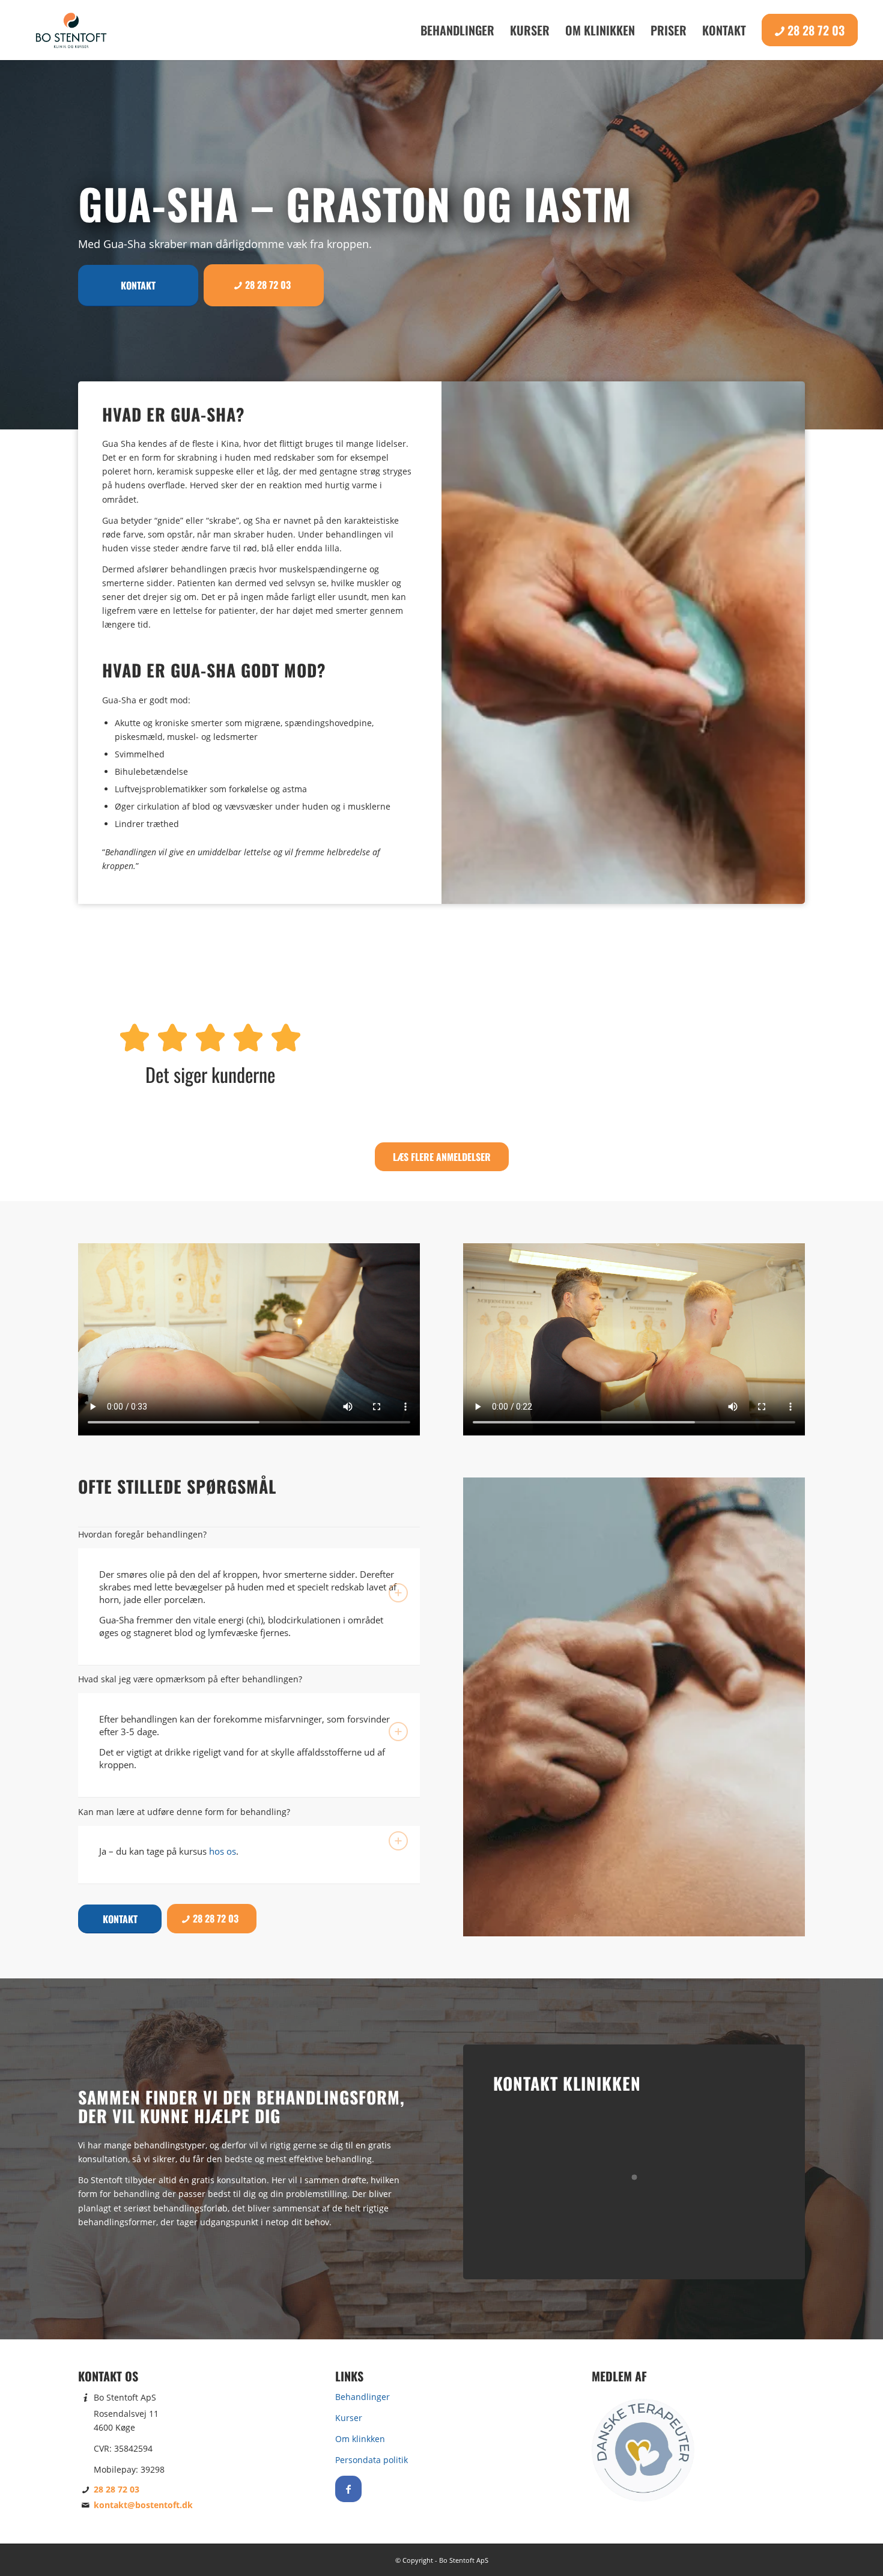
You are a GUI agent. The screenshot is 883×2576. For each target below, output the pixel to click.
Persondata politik (372, 2460)
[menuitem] (457, 30)
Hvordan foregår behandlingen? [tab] (142, 1534)
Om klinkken (360, 2439)
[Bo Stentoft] (71, 30)
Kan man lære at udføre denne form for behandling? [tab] (184, 1812)
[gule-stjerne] (210, 1038)
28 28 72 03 (117, 2489)
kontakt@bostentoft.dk (143, 2505)
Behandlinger (363, 2397)
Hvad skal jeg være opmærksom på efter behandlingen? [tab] (190, 1679)
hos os (223, 1851)
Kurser (349, 2418)
